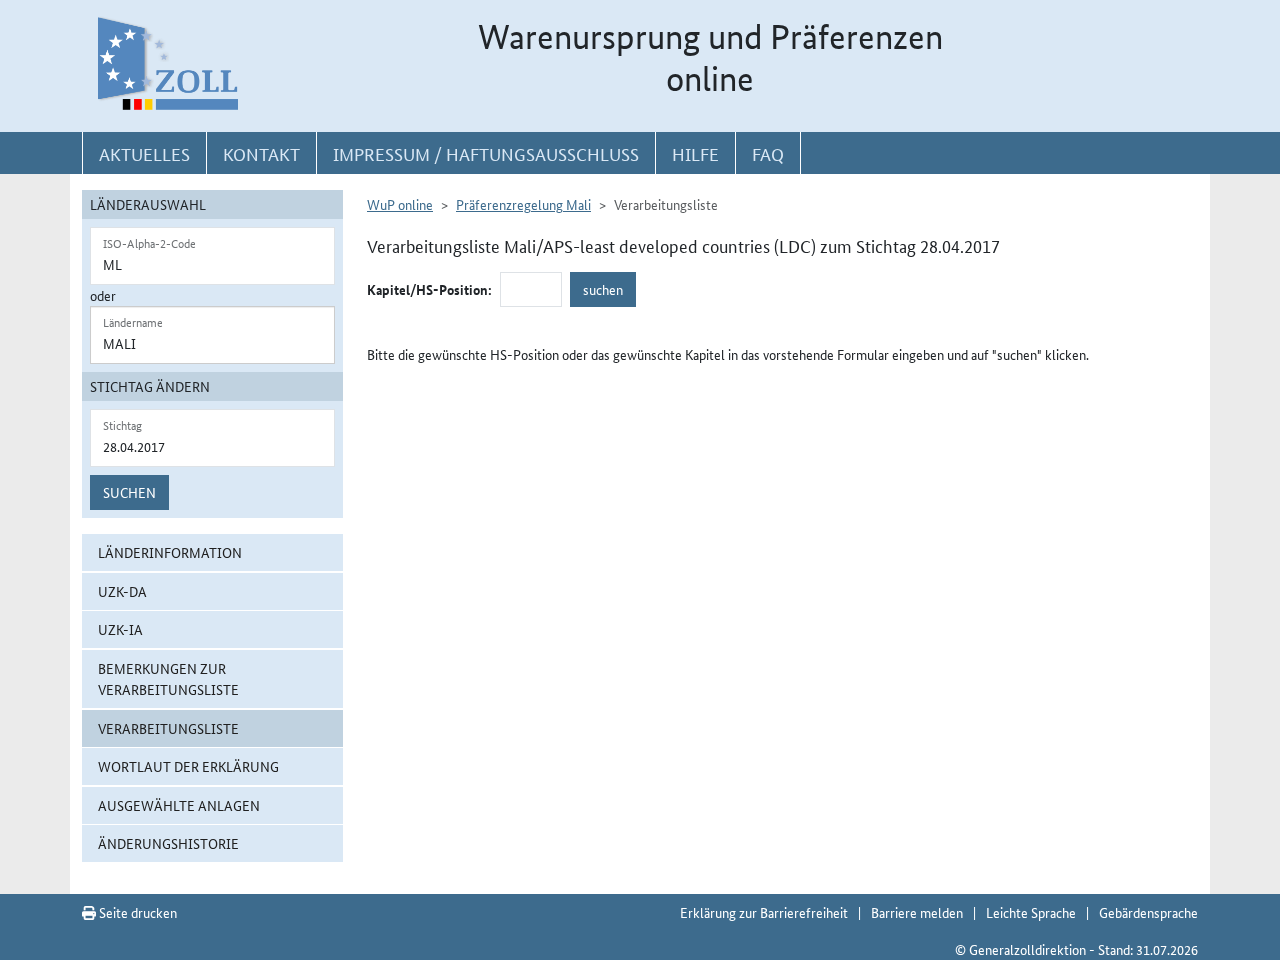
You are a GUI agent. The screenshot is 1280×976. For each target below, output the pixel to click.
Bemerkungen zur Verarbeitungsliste (168, 678)
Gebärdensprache (1148, 912)
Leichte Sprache (1031, 912)
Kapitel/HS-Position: (429, 289)
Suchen (129, 492)
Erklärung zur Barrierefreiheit (764, 912)
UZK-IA (120, 629)
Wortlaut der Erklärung (188, 766)
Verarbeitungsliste (168, 728)
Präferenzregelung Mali (523, 204)
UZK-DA (122, 591)
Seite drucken (136, 912)
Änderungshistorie (168, 843)
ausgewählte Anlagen (179, 805)
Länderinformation (170, 552)
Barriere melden (917, 912)
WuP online (400, 204)
